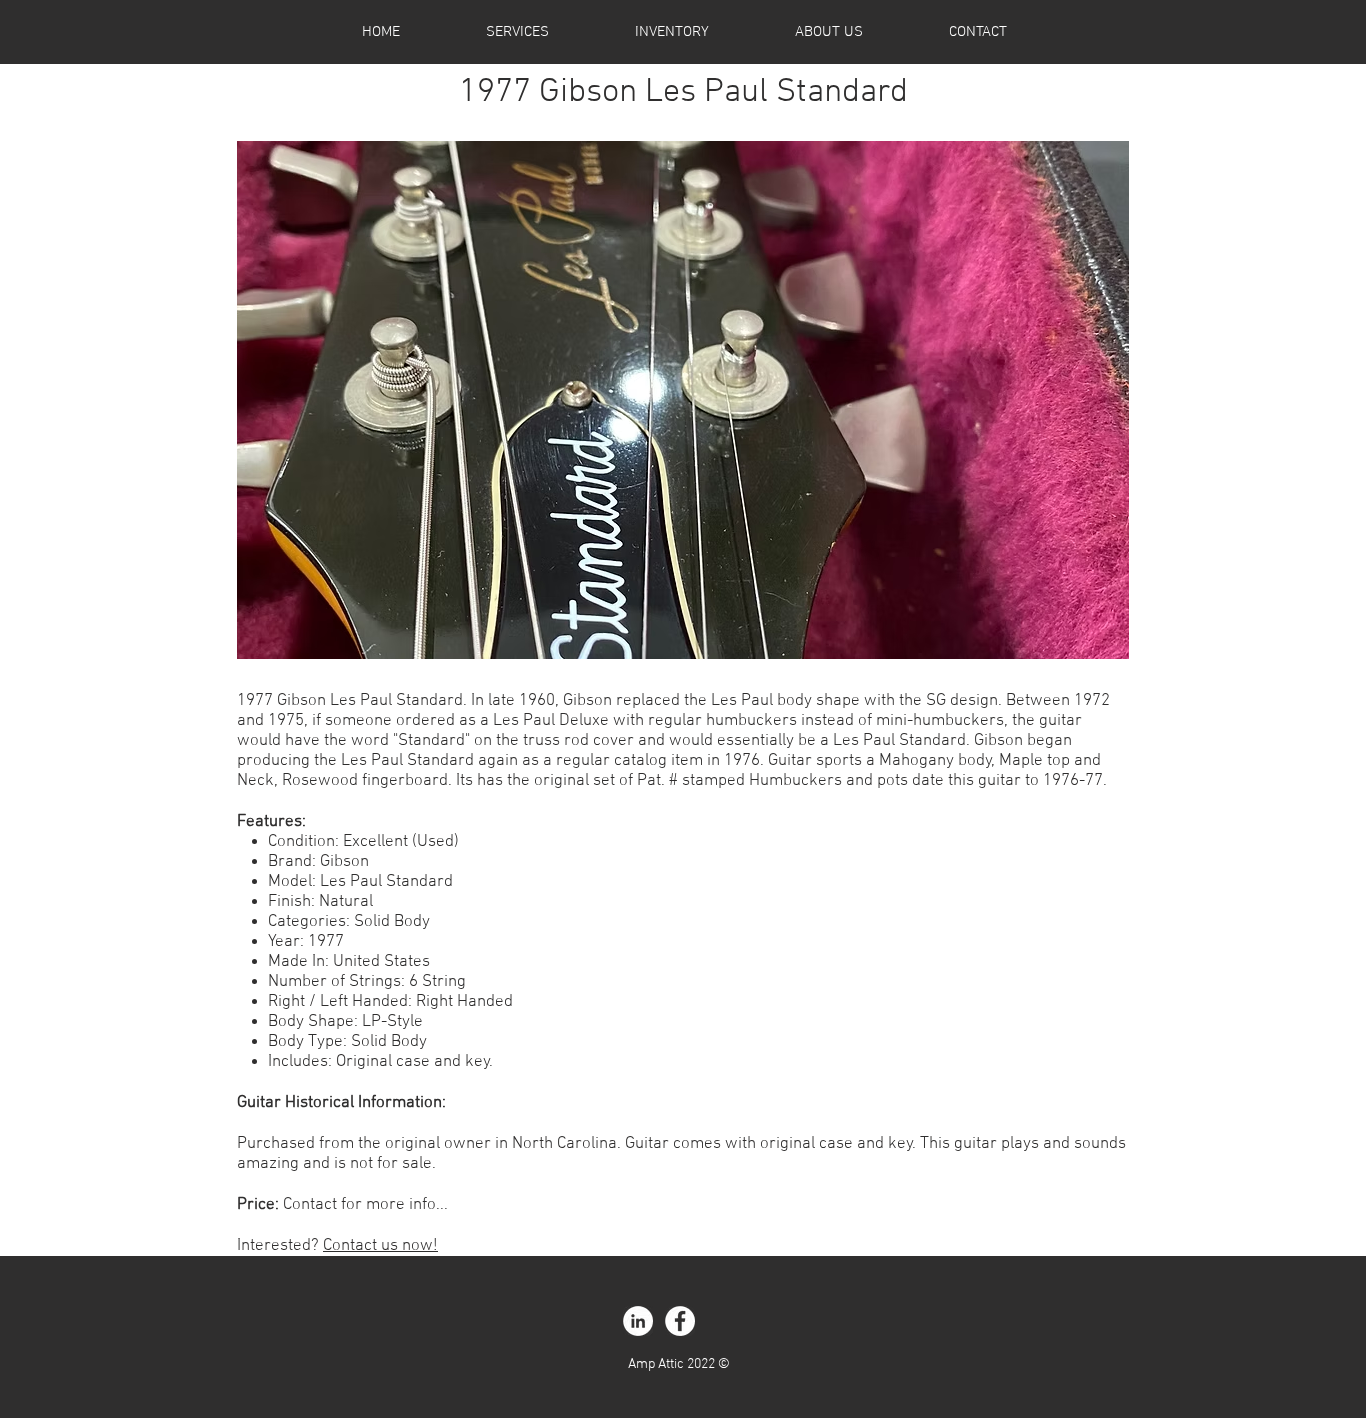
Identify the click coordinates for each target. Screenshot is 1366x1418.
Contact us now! (380, 1246)
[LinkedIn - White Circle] (638, 1321)
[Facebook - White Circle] (680, 1321)
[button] (683, 400)
